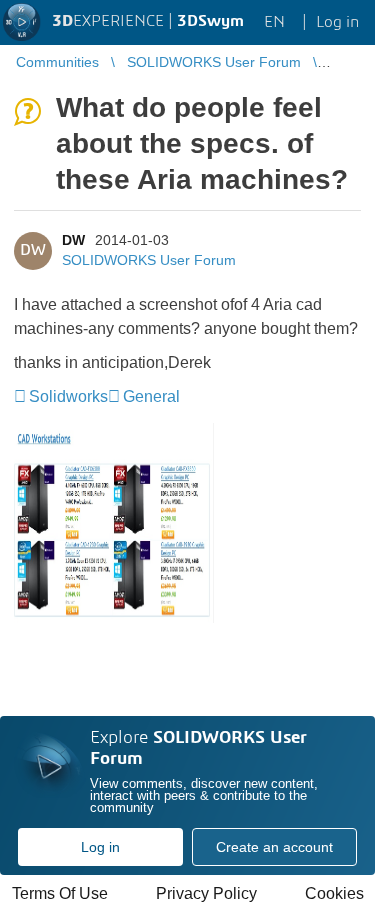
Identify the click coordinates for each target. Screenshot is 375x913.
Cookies (334, 893)
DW (73, 240)
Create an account (274, 847)
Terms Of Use (60, 893)
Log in (100, 847)
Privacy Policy (206, 893)
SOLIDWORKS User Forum (149, 260)
